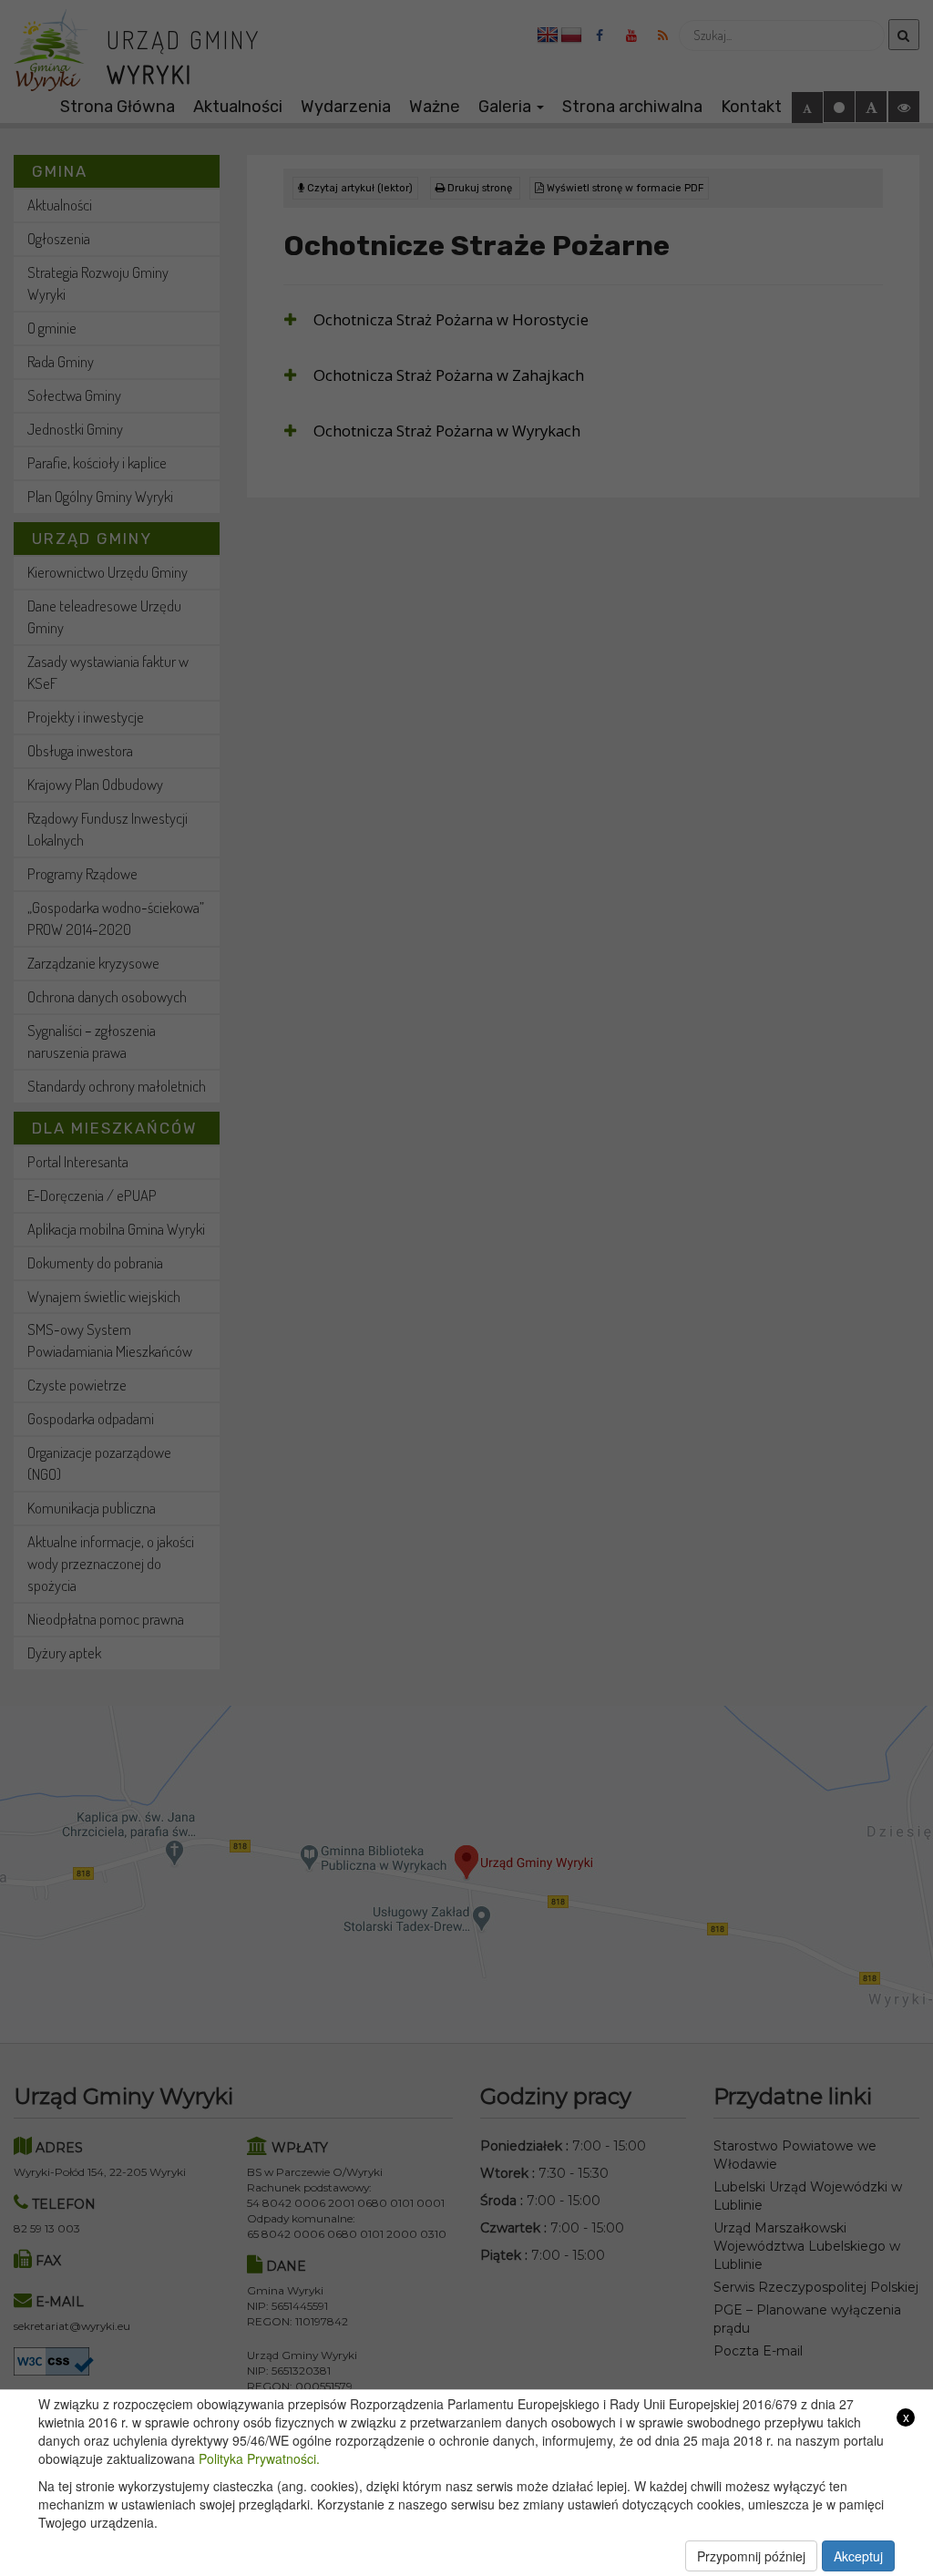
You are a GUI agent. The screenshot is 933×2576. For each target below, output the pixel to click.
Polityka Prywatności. (259, 2458)
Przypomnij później (751, 2556)
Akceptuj (858, 2556)
